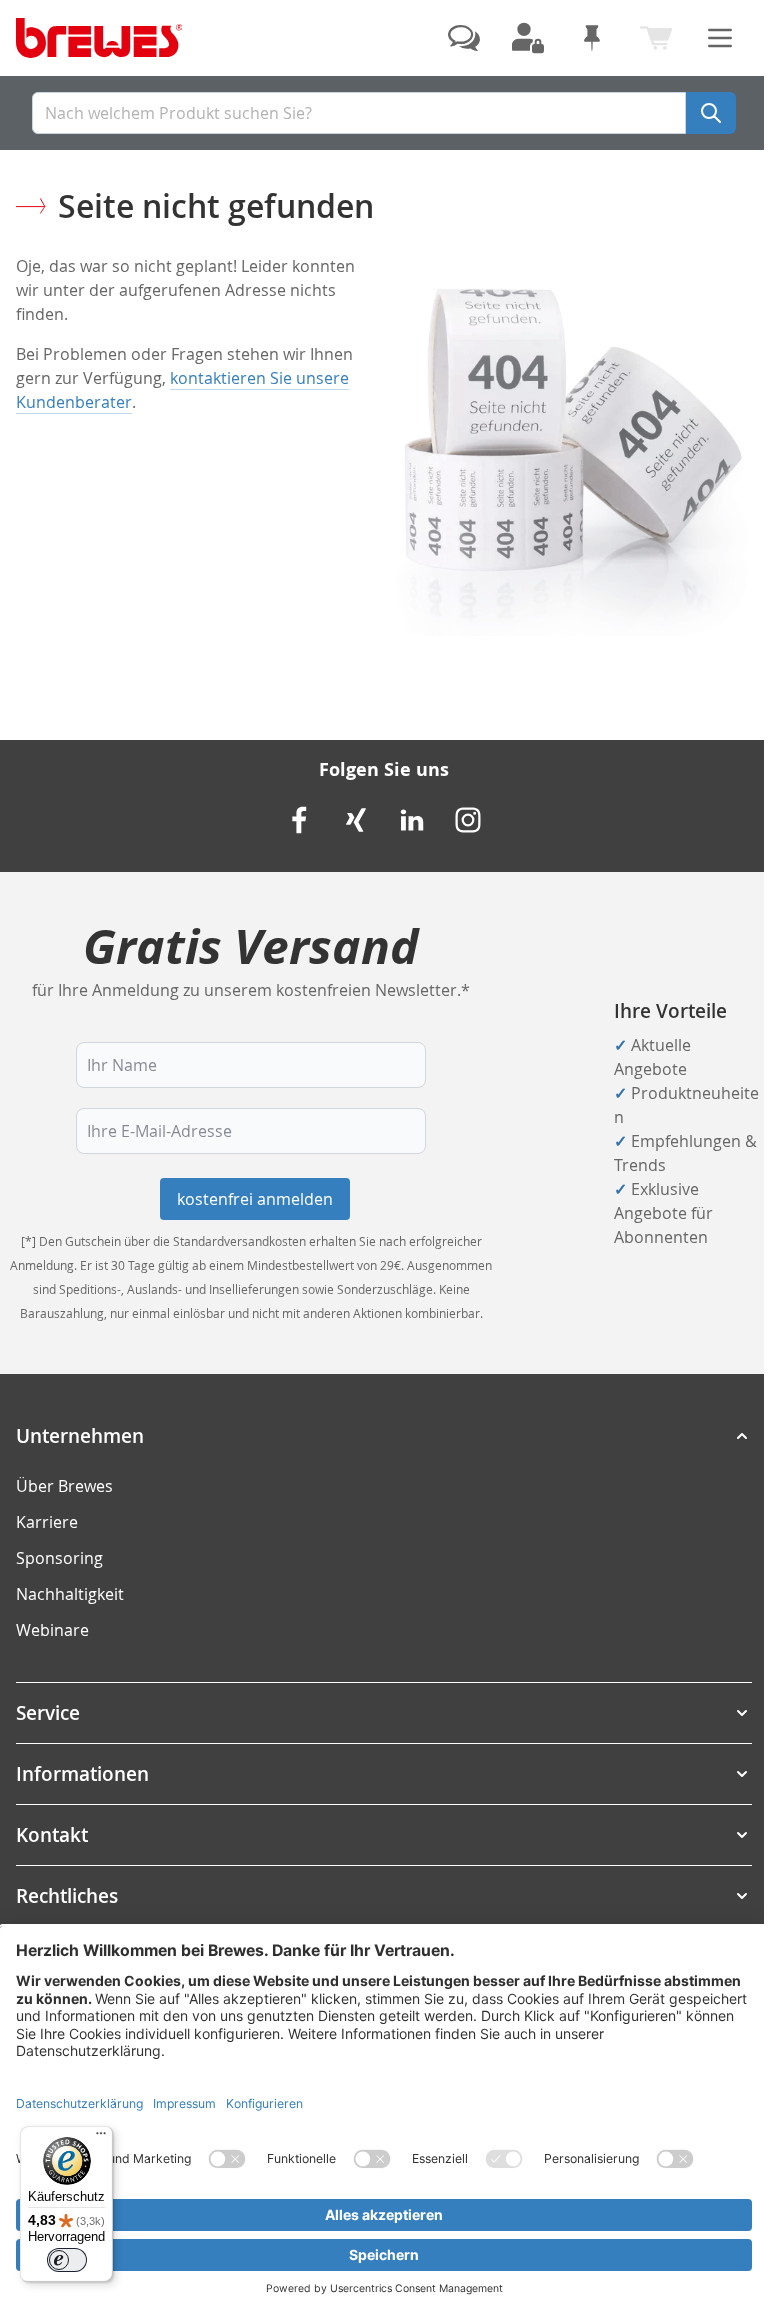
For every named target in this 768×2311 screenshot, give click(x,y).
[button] (384, 1436)
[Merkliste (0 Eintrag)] (592, 38)
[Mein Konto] (528, 38)
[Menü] (101, 2138)
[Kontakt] (464, 38)
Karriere (47, 1522)
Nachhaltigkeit (70, 1594)
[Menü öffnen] (720, 38)
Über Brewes (64, 1486)
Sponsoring (59, 1558)
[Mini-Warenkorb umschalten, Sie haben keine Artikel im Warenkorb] (656, 38)
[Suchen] (711, 113)
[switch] (67, 2260)
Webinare (52, 1630)
